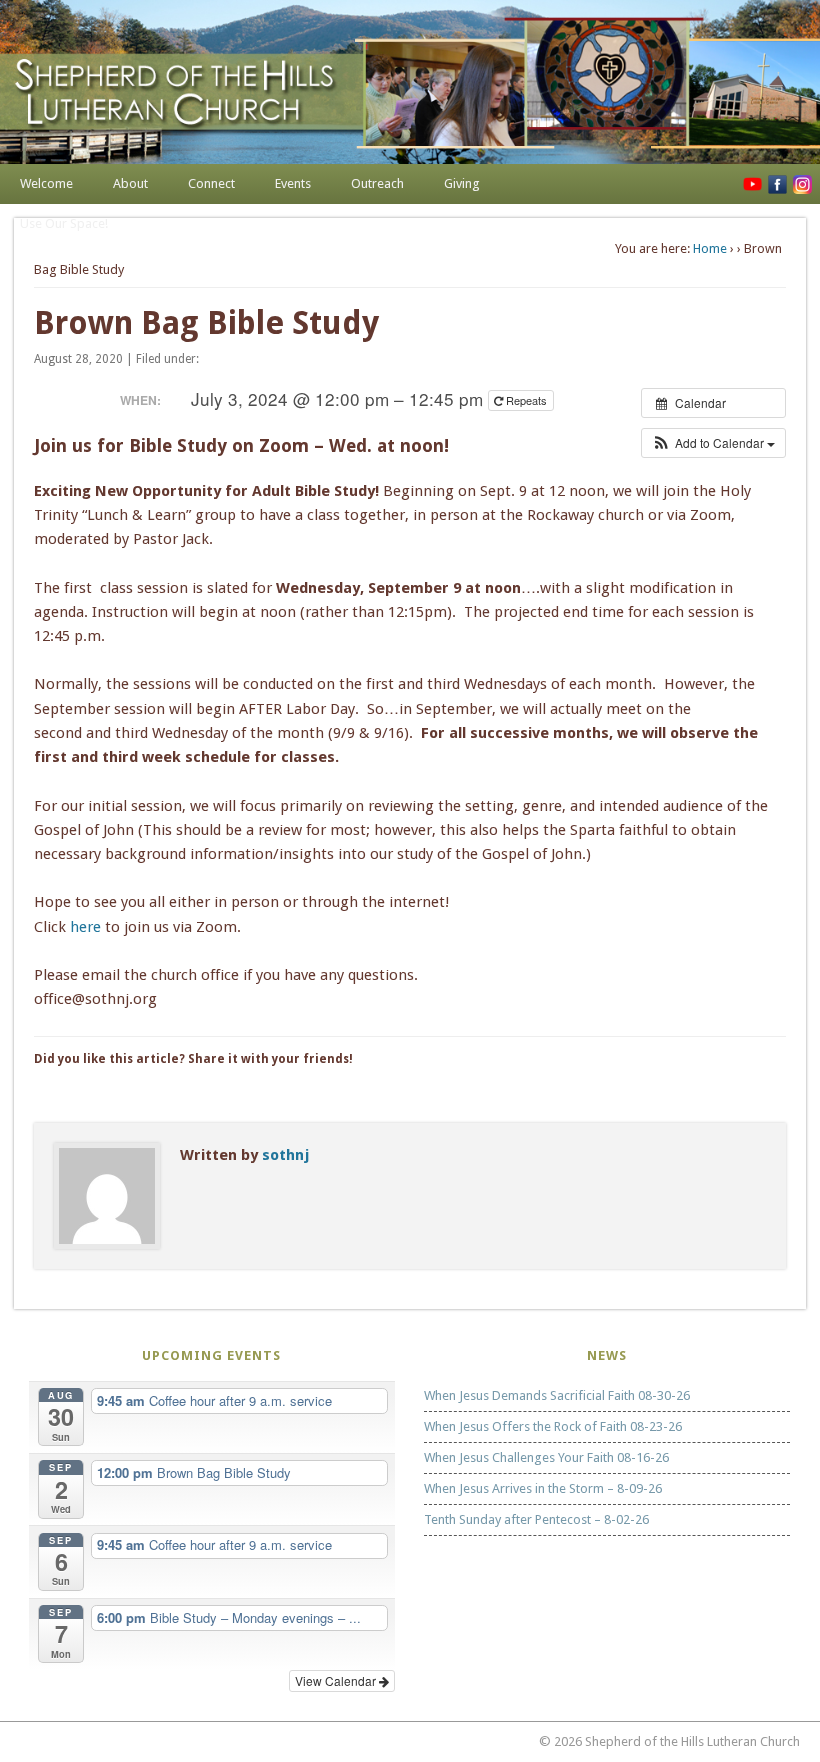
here (87, 927)
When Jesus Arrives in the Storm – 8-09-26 (543, 1488)
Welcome (46, 183)
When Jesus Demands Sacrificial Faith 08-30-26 (557, 1395)
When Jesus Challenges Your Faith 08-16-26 (546, 1457)
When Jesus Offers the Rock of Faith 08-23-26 (553, 1426)
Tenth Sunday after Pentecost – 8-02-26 (536, 1519)
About (130, 183)
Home (710, 248)
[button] (713, 443)
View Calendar (337, 1680)
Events (293, 183)
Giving (462, 183)
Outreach (377, 183)
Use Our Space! (64, 223)
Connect (211, 183)
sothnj (285, 1155)
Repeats (526, 400)
